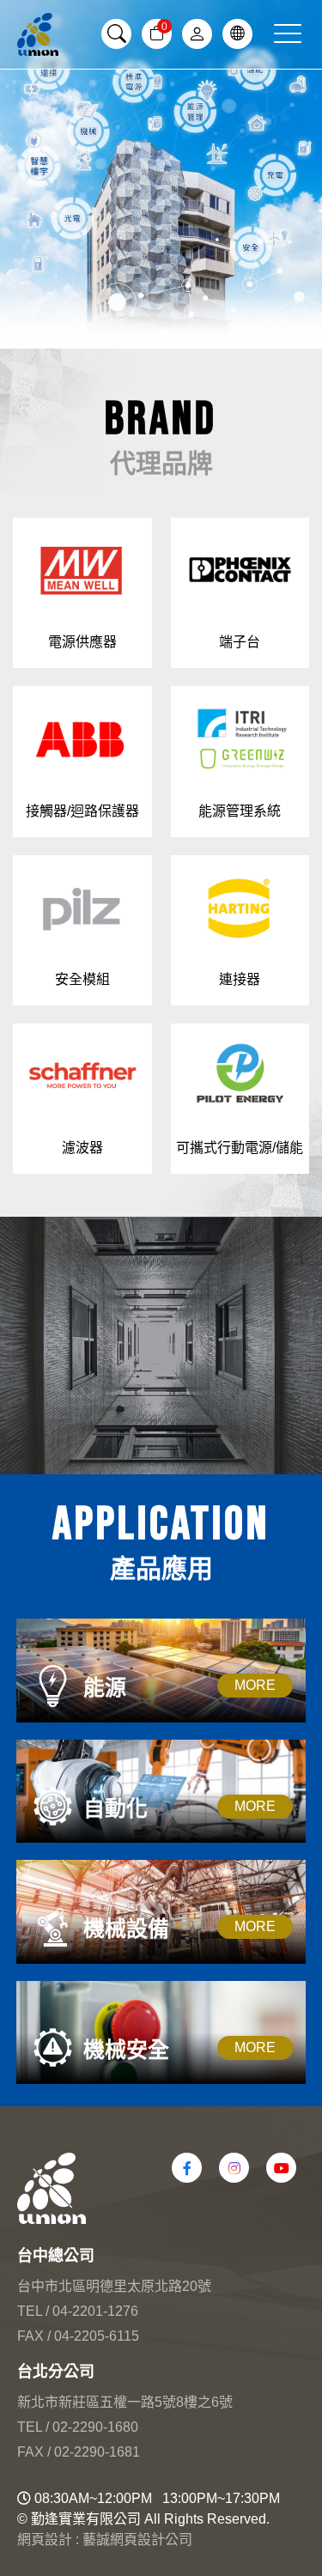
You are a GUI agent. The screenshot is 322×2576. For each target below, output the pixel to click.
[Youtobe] (281, 2168)
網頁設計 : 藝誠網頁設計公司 (105, 2540)
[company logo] (161, 2188)
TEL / (33, 2311)
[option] (161, 174)
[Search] (116, 34)
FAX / (34, 2336)
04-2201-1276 (95, 2311)
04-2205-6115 (97, 2336)
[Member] (197, 34)
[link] (237, 34)
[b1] (161, 174)
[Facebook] (187, 2168)
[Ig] (234, 2168)
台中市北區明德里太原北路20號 (114, 2286)
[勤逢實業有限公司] (38, 34)
